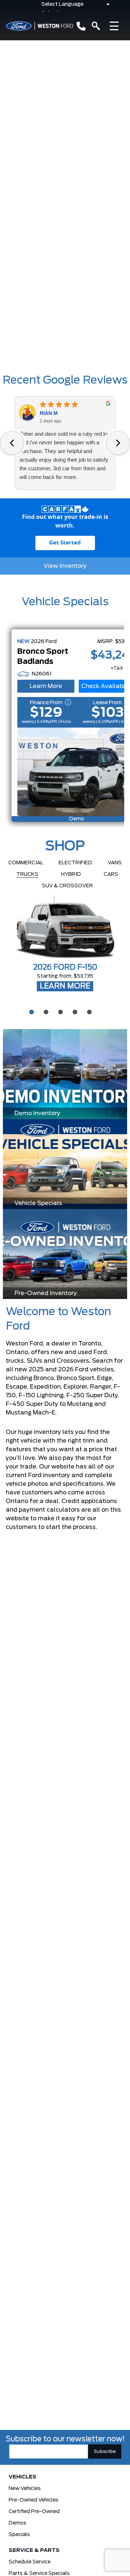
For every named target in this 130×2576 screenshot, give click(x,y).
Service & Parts (34, 2550)
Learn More (46, 686)
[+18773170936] (80, 26)
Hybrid (71, 874)
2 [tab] (45, 1011)
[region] (65, 305)
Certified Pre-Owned (34, 2512)
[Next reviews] (118, 443)
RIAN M (49, 413)
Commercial (26, 863)
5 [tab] (88, 1011)
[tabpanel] (65, 944)
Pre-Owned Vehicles (34, 2500)
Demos (18, 2523)
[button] (8, 300)
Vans (115, 863)
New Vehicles (25, 2489)
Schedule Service (30, 2562)
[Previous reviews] (12, 443)
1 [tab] (31, 1011)
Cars (111, 874)
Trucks (27, 874)
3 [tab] (60, 1011)
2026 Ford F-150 (65, 968)
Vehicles (23, 2477)
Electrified (75, 863)
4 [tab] (74, 1011)
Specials (19, 2535)
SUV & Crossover (67, 886)
